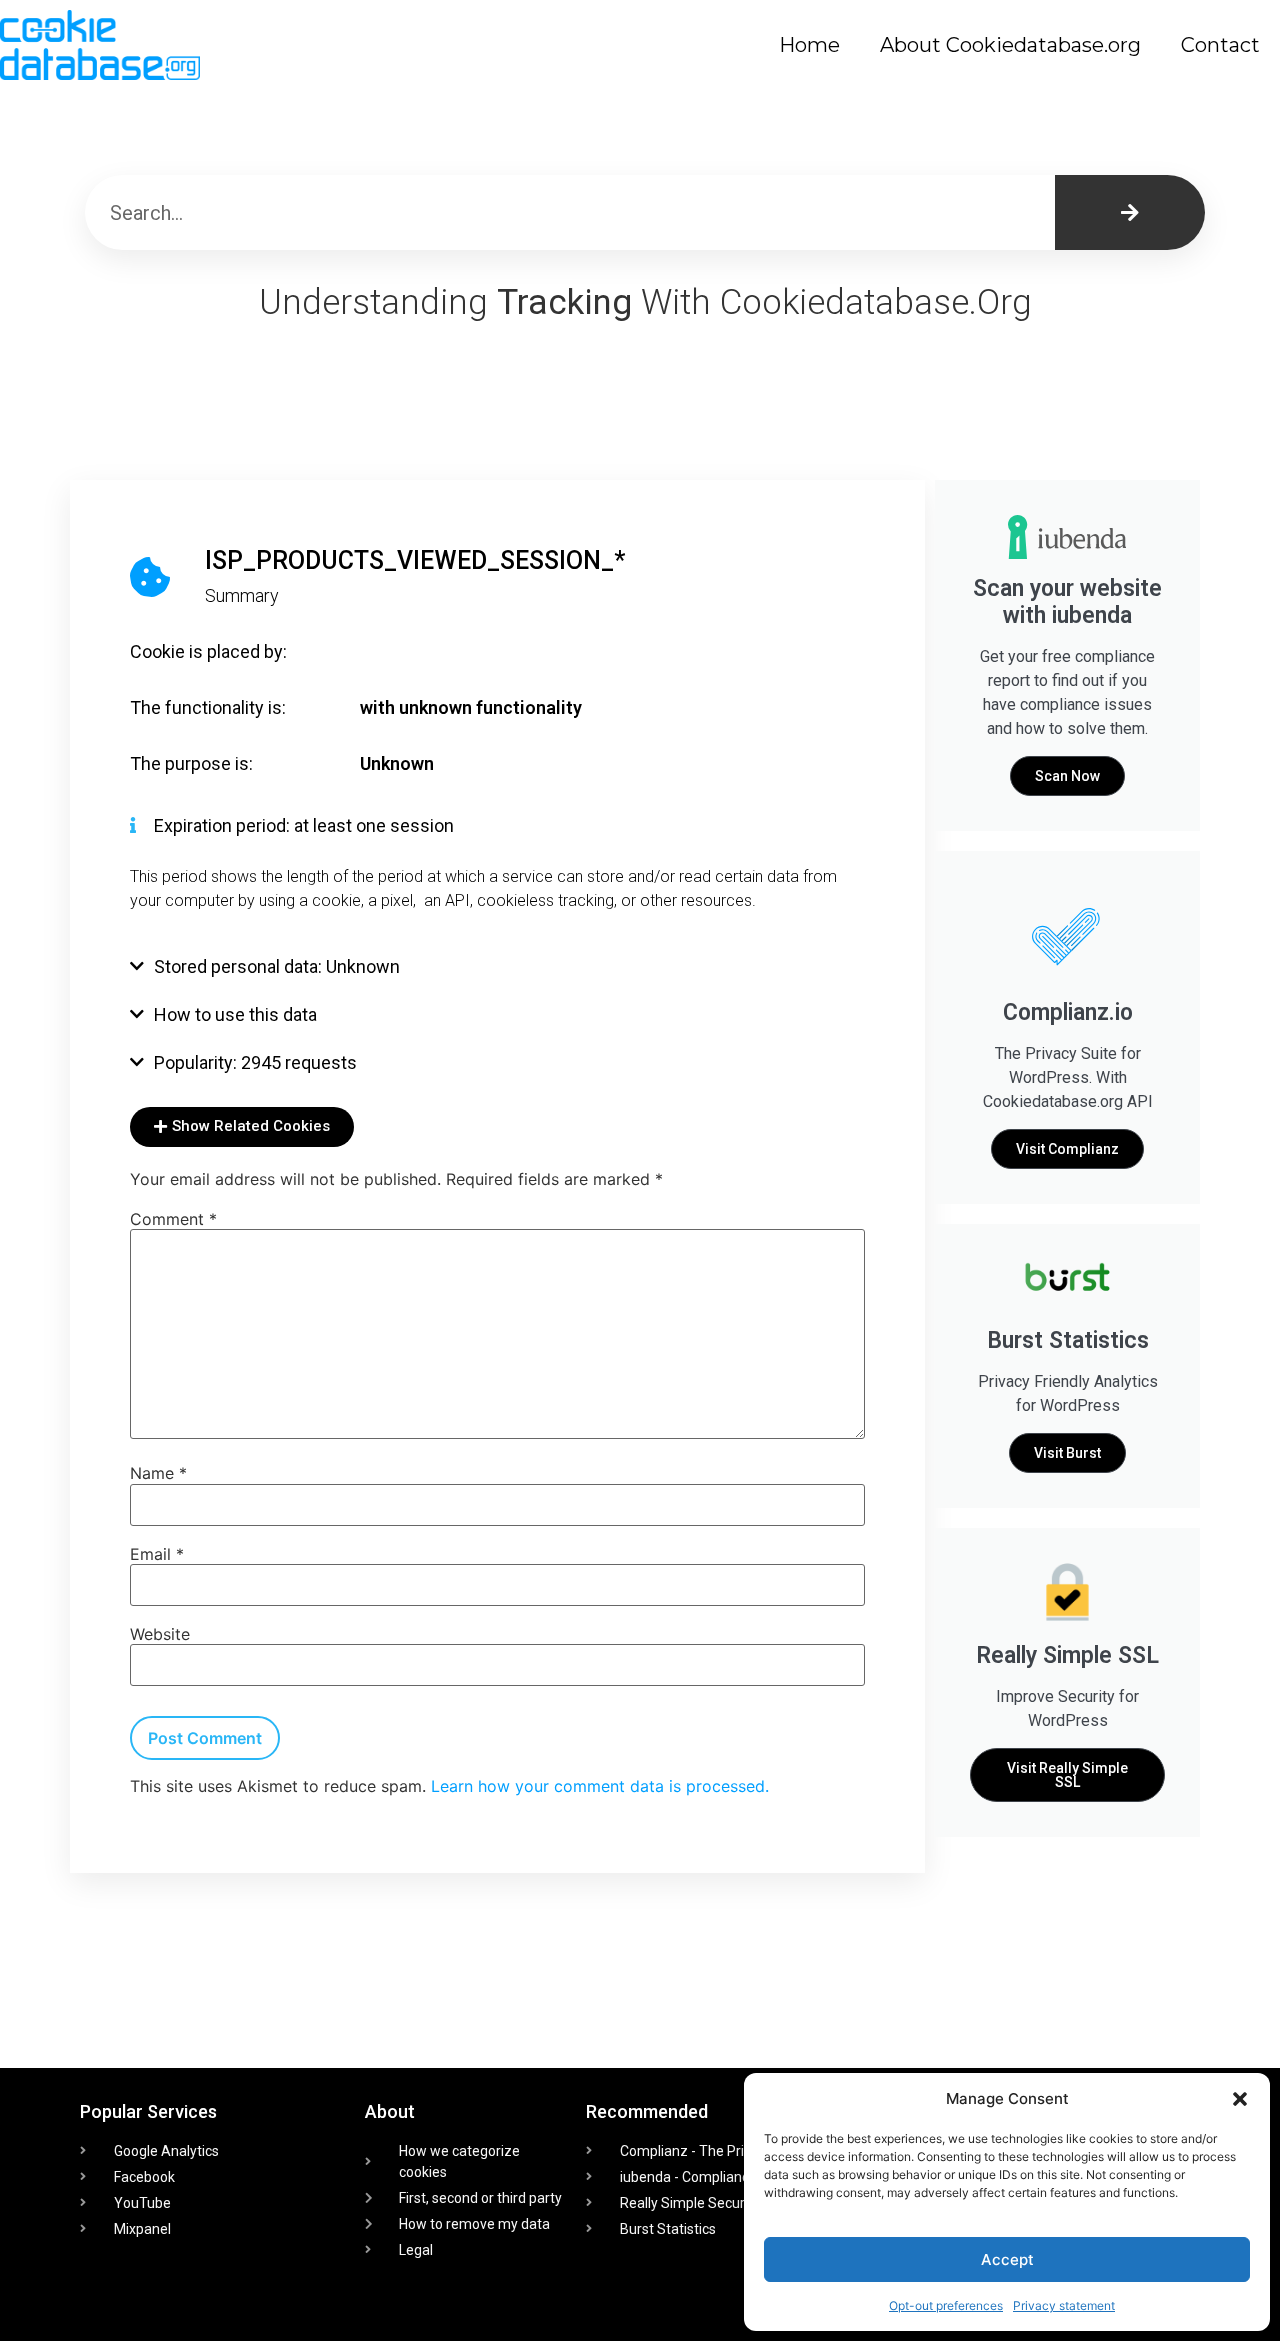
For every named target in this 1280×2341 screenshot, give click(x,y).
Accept (1007, 2259)
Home (809, 45)
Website (160, 1634)
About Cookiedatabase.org (1010, 45)
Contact (1220, 45)
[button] (1240, 2099)
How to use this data (235, 1014)
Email (157, 1554)
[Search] (1130, 212)
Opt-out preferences (946, 2305)
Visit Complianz (1067, 1149)
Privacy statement (1064, 2305)
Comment (173, 1219)
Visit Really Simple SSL (1067, 1775)
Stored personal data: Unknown (277, 966)
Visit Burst (1067, 1453)
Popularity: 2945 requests (255, 1062)
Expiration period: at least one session (304, 825)
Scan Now (1067, 776)
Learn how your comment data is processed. (600, 1786)
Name (158, 1473)
